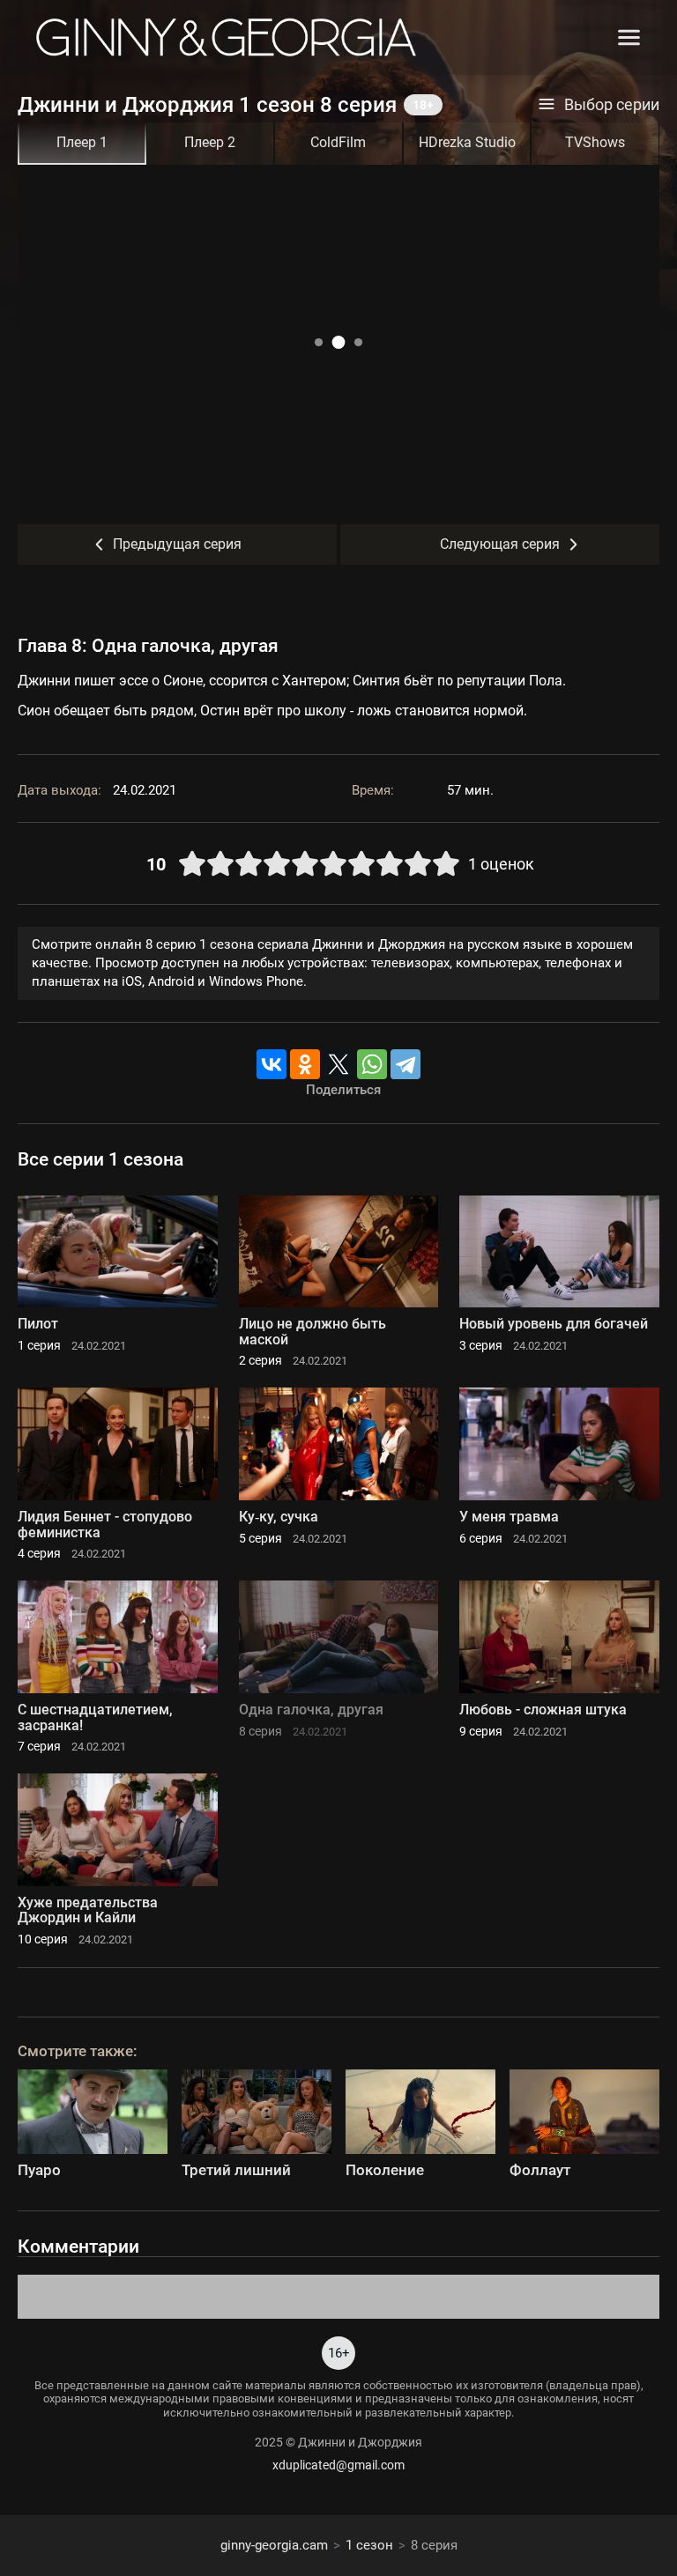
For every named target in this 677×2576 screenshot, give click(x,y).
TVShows (595, 142)
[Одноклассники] (305, 1064)
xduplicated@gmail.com (338, 2465)
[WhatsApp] (372, 1064)
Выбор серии (612, 105)
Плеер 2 (210, 142)
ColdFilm (338, 142)
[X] (338, 1064)
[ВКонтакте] (272, 1064)
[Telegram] (405, 1064)
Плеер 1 (82, 142)
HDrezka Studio (467, 142)
